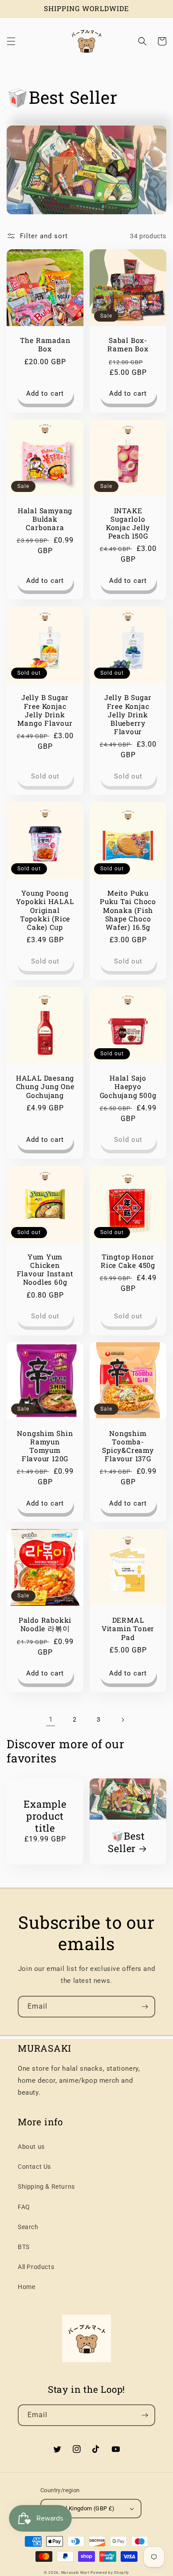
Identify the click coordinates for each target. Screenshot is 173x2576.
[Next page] (122, 1720)
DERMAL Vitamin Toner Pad (128, 1629)
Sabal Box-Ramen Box (128, 345)
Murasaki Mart (75, 2572)
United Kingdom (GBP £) (83, 2508)
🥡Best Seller (126, 1842)
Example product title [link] (45, 1816)
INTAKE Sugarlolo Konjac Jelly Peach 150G (128, 524)
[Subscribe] (145, 2007)
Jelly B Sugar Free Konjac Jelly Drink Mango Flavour (45, 710)
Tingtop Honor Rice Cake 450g (128, 1261)
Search (28, 2227)
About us (31, 2147)
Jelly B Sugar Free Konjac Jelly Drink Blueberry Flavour (128, 715)
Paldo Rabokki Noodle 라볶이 (45, 1624)
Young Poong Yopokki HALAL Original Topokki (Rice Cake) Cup (45, 910)
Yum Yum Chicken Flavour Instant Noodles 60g (45, 1270)
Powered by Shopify (110, 2572)
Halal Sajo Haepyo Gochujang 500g (128, 1087)
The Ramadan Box (45, 345)
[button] (11, 41)
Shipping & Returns (46, 2187)
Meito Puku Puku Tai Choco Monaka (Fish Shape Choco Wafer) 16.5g (128, 910)
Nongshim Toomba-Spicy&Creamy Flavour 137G (128, 1446)
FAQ (24, 2207)
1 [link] (51, 1719)
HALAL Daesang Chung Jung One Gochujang (45, 1087)
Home (26, 2287)
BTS (24, 2247)
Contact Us (34, 2167)
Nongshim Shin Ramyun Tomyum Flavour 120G (45, 1446)
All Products (36, 2267)
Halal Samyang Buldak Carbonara (45, 519)
